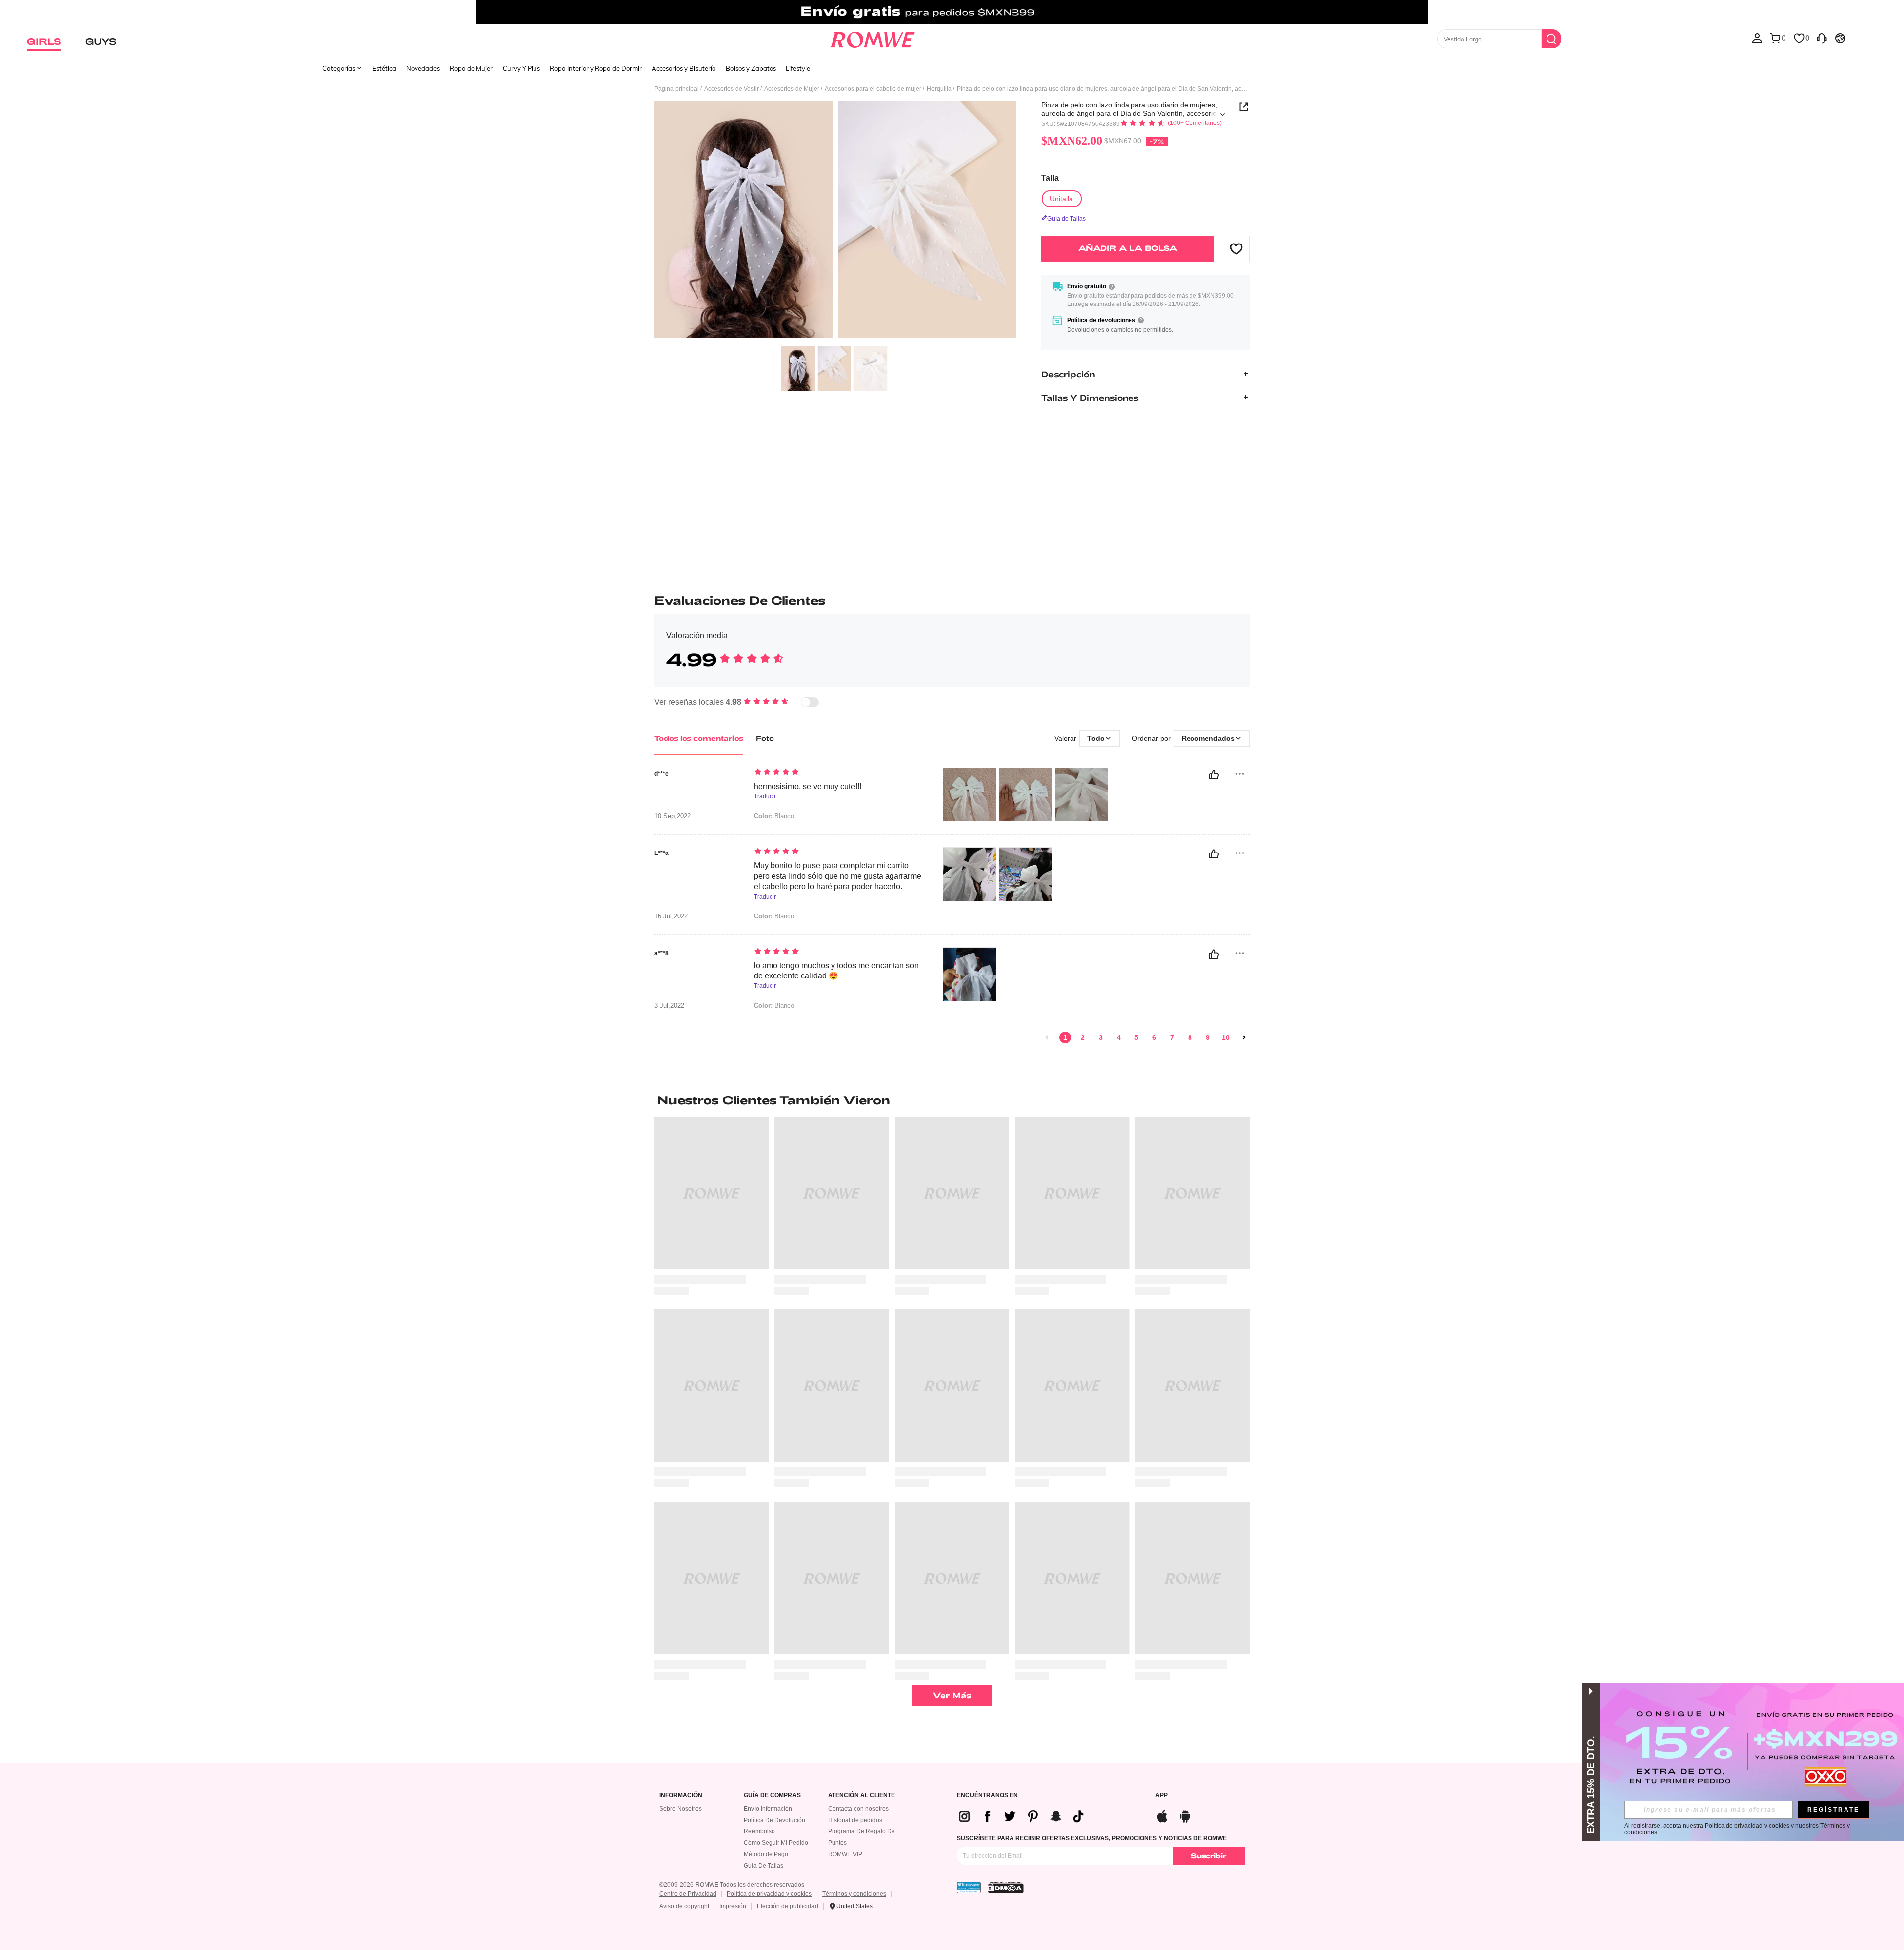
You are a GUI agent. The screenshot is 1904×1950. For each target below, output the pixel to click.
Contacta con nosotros (858, 1809)
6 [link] (1154, 1037)
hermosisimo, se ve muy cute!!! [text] (807, 786)
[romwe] (872, 38)
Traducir (765, 797)
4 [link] (1119, 1037)
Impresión (733, 1906)
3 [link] (1101, 1037)
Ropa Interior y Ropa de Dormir (596, 68)
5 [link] (1136, 1037)
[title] (952, 1100)
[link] (952, 12)
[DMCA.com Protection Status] (1006, 1888)
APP (1161, 1796)
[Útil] (1214, 775)
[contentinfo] (1025, 1816)
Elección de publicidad (787, 1906)
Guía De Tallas (764, 1866)
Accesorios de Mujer (792, 89)
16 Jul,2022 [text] (671, 916)
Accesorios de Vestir (731, 89)
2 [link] (1083, 1037)
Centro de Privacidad (688, 1894)
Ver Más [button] (952, 1695)
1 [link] (1065, 1037)
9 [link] (1208, 1037)
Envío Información (768, 1809)
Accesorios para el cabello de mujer (873, 89)
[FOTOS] (835, 221)
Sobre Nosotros (681, 1809)
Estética (384, 68)
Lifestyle (798, 68)
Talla (1050, 178)
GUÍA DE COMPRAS (772, 1796)
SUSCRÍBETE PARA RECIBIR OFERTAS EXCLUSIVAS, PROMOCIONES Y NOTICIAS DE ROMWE (1092, 1838)
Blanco (774, 816)
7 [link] (1172, 1037)
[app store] (1162, 1815)
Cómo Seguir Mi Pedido (776, 1843)
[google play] (1185, 1815)
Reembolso (759, 1831)
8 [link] (1190, 1037)
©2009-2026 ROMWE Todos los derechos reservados (732, 1885)
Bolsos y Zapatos (751, 68)
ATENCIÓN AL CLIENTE (862, 1796)
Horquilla (939, 89)
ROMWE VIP (845, 1854)
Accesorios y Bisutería (684, 68)
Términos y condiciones (854, 1894)
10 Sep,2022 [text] (673, 816)
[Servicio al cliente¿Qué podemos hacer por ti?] (1822, 38)
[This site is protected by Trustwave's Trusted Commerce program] (969, 1888)
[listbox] (1757, 38)
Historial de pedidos (855, 1820)
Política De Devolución (774, 1820)
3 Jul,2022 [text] (669, 1006)
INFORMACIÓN (681, 1796)
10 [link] (1226, 1037)
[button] (1236, 248)
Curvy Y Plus (521, 68)
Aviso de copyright (684, 1906)
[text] (838, 773)
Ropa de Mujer (471, 68)
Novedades (423, 68)
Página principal (677, 89)
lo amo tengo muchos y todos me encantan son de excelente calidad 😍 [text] (836, 971)
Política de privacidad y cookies (769, 1894)
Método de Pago (766, 1854)
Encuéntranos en (987, 1796)
